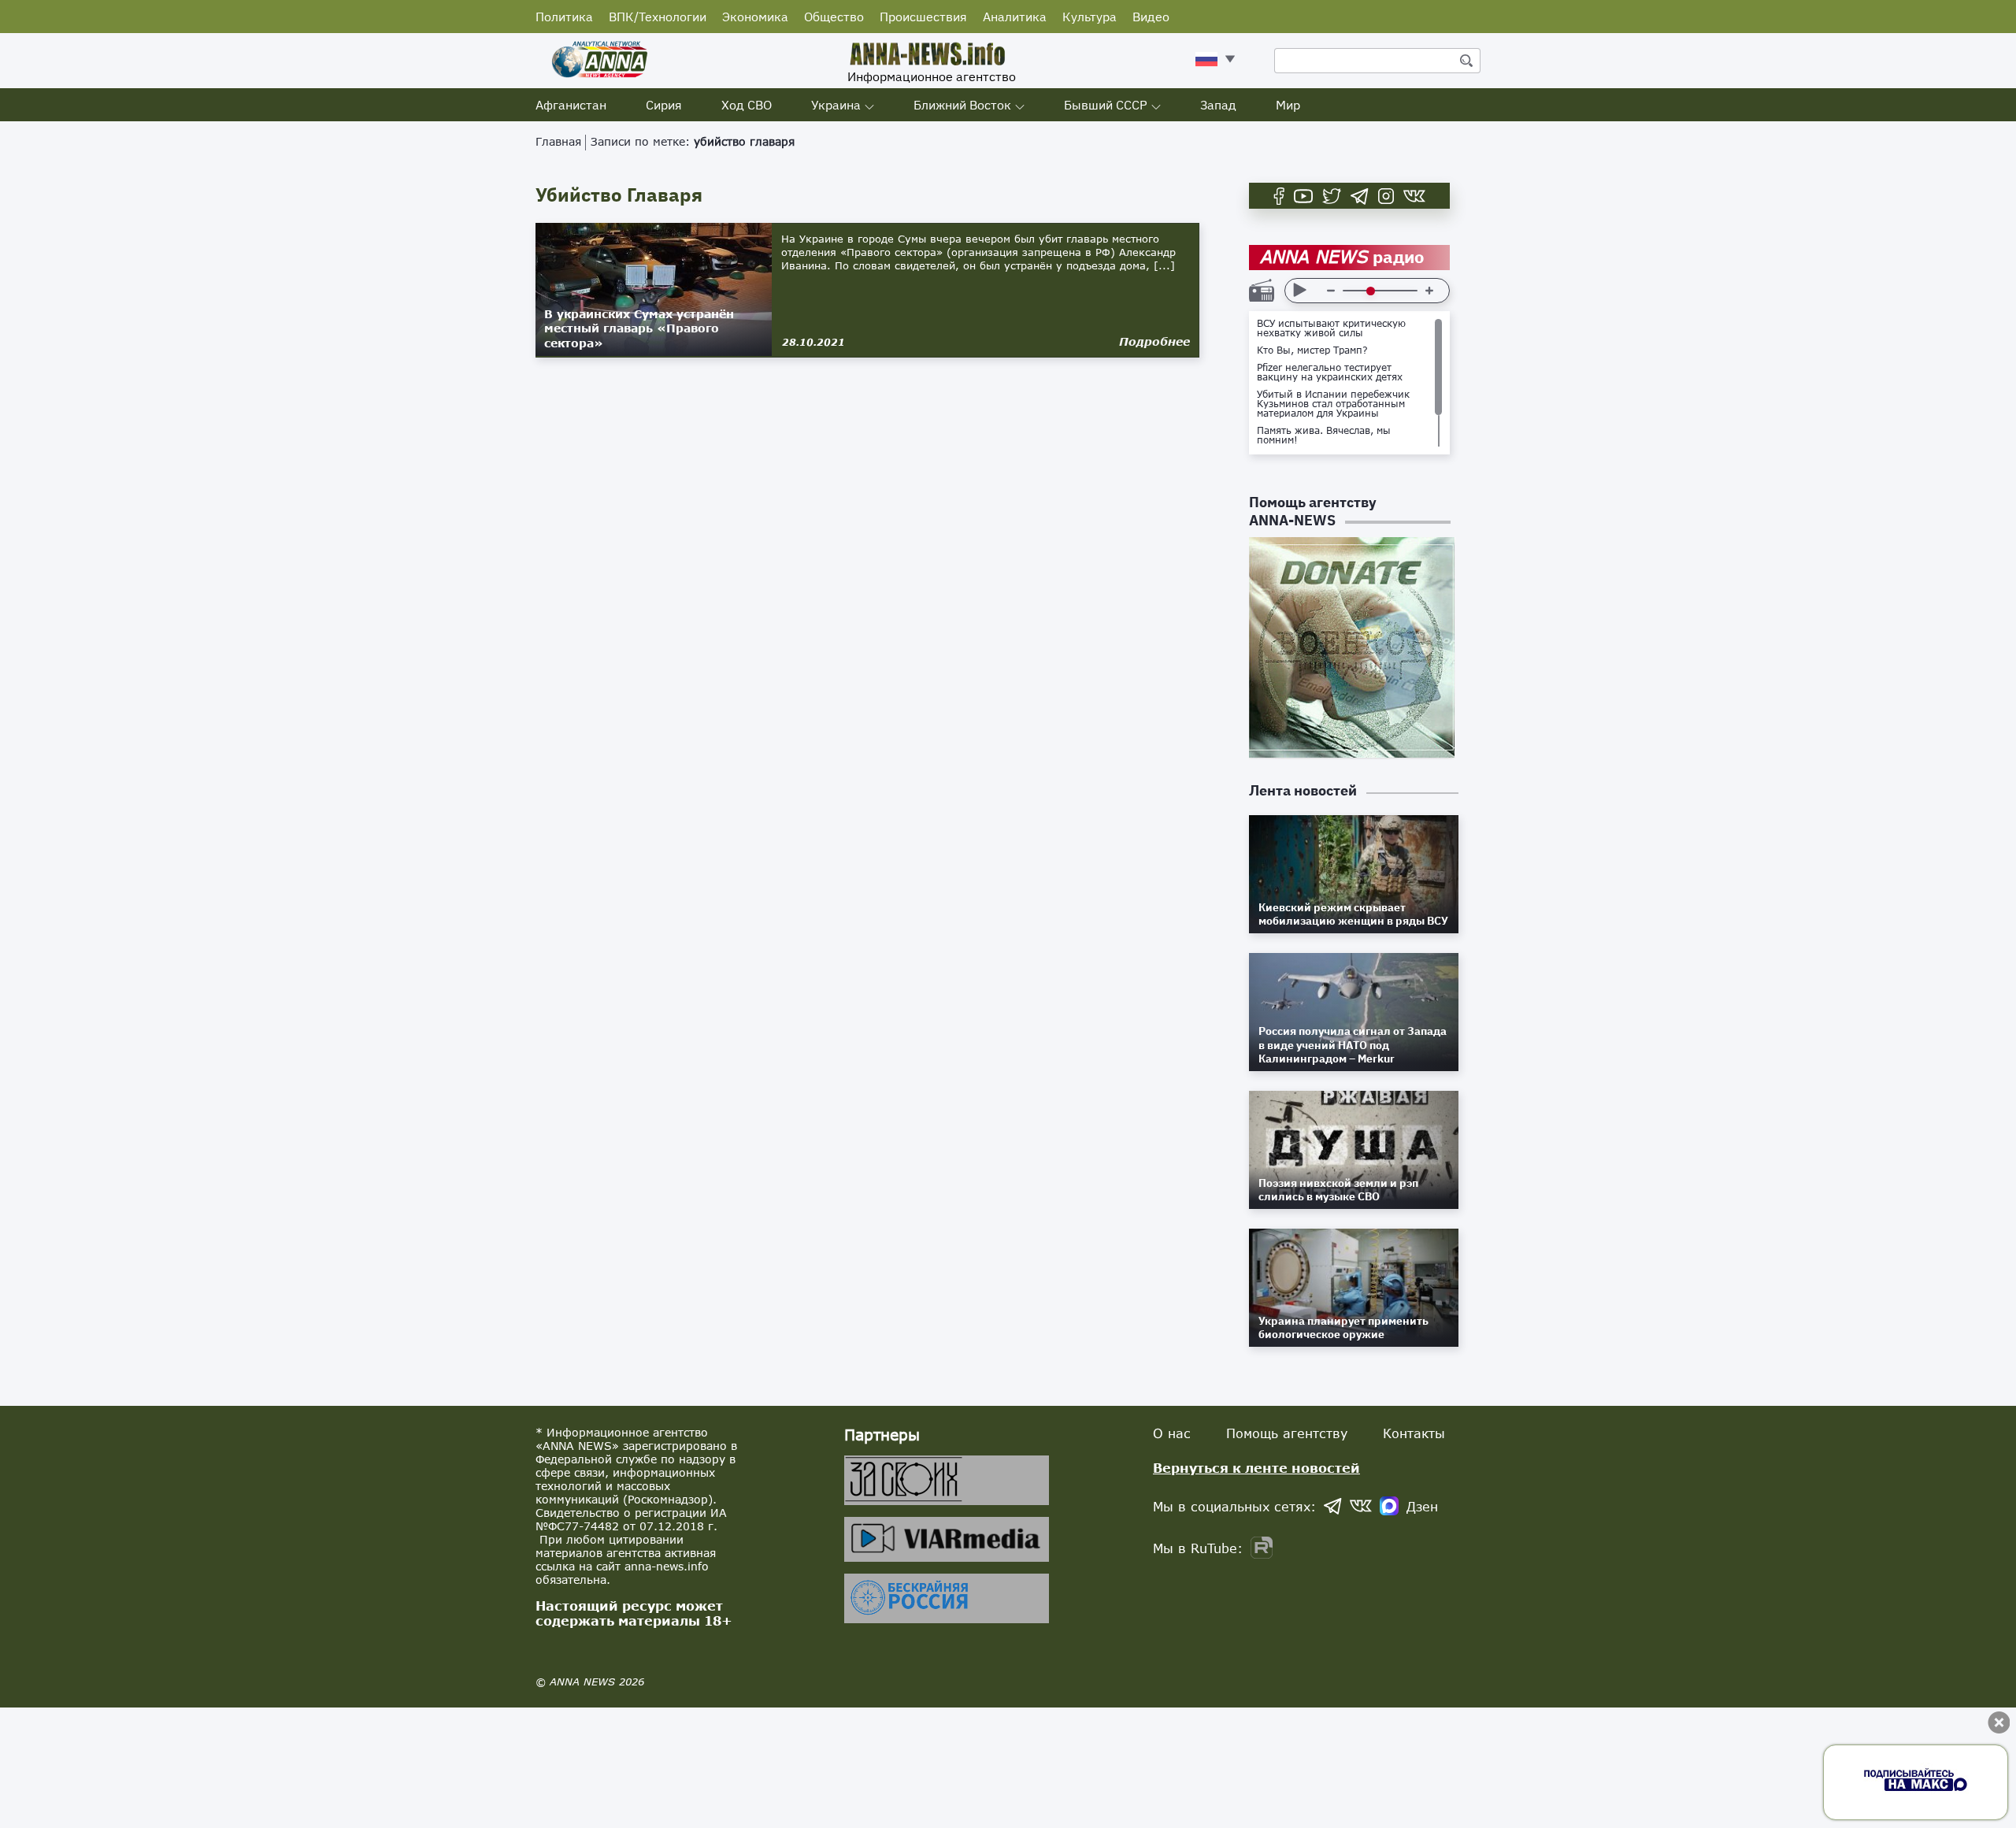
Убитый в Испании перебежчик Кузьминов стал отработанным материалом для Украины (1333, 404)
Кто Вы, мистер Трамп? (1312, 350)
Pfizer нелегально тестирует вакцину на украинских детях (1330, 373)
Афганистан (571, 105)
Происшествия (923, 17)
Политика (564, 17)
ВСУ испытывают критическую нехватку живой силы (1331, 328)
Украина (836, 105)
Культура (1090, 17)
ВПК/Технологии (658, 17)
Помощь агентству (1287, 1433)
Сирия (664, 105)
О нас (1172, 1433)
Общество (834, 17)
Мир (1288, 105)
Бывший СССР (1106, 105)
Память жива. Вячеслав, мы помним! (1324, 436)
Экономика (755, 17)
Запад (1218, 105)
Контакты (1414, 1433)
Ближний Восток (962, 105)
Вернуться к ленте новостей (1256, 1468)
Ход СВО (747, 105)
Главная (558, 141)
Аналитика (1015, 17)
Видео (1151, 17)
